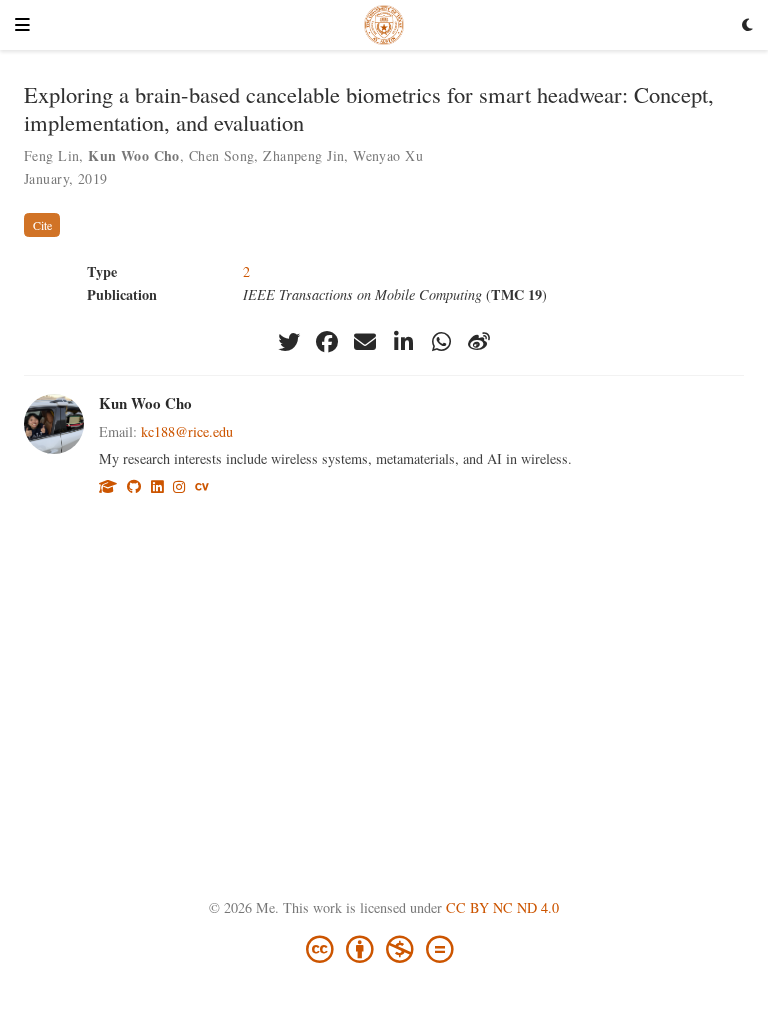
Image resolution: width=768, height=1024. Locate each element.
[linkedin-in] (403, 342)
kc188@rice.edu (187, 431)
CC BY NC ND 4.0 (502, 907)
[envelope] (365, 342)
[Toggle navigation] (22, 25)
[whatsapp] (441, 342)
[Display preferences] (747, 25)
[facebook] (327, 342)
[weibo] (479, 342)
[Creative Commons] (384, 947)
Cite (42, 225)
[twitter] (289, 342)
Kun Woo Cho (145, 403)
